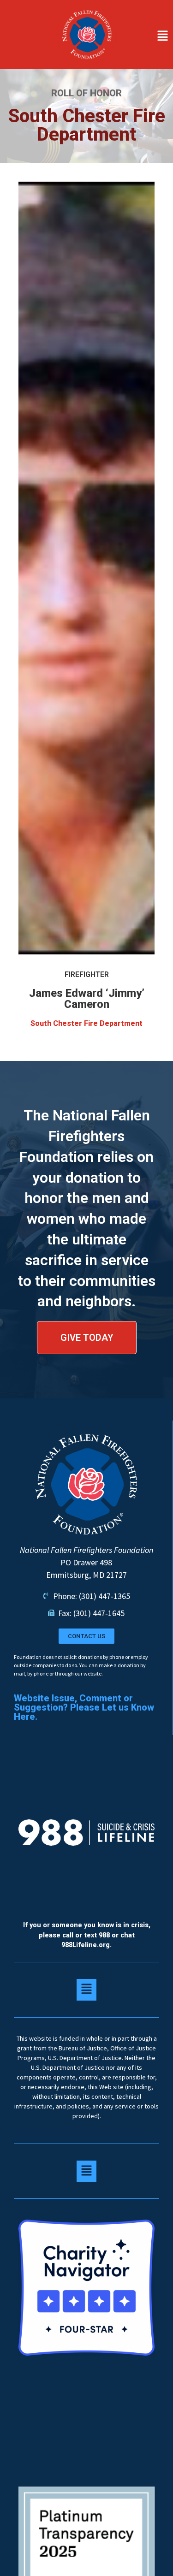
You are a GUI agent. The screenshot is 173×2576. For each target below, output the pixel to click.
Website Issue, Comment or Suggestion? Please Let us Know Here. (84, 1707)
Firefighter (87, 974)
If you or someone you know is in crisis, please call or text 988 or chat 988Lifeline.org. (87, 1935)
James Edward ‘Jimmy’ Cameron (87, 999)
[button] (147, 36)
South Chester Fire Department (86, 1023)
